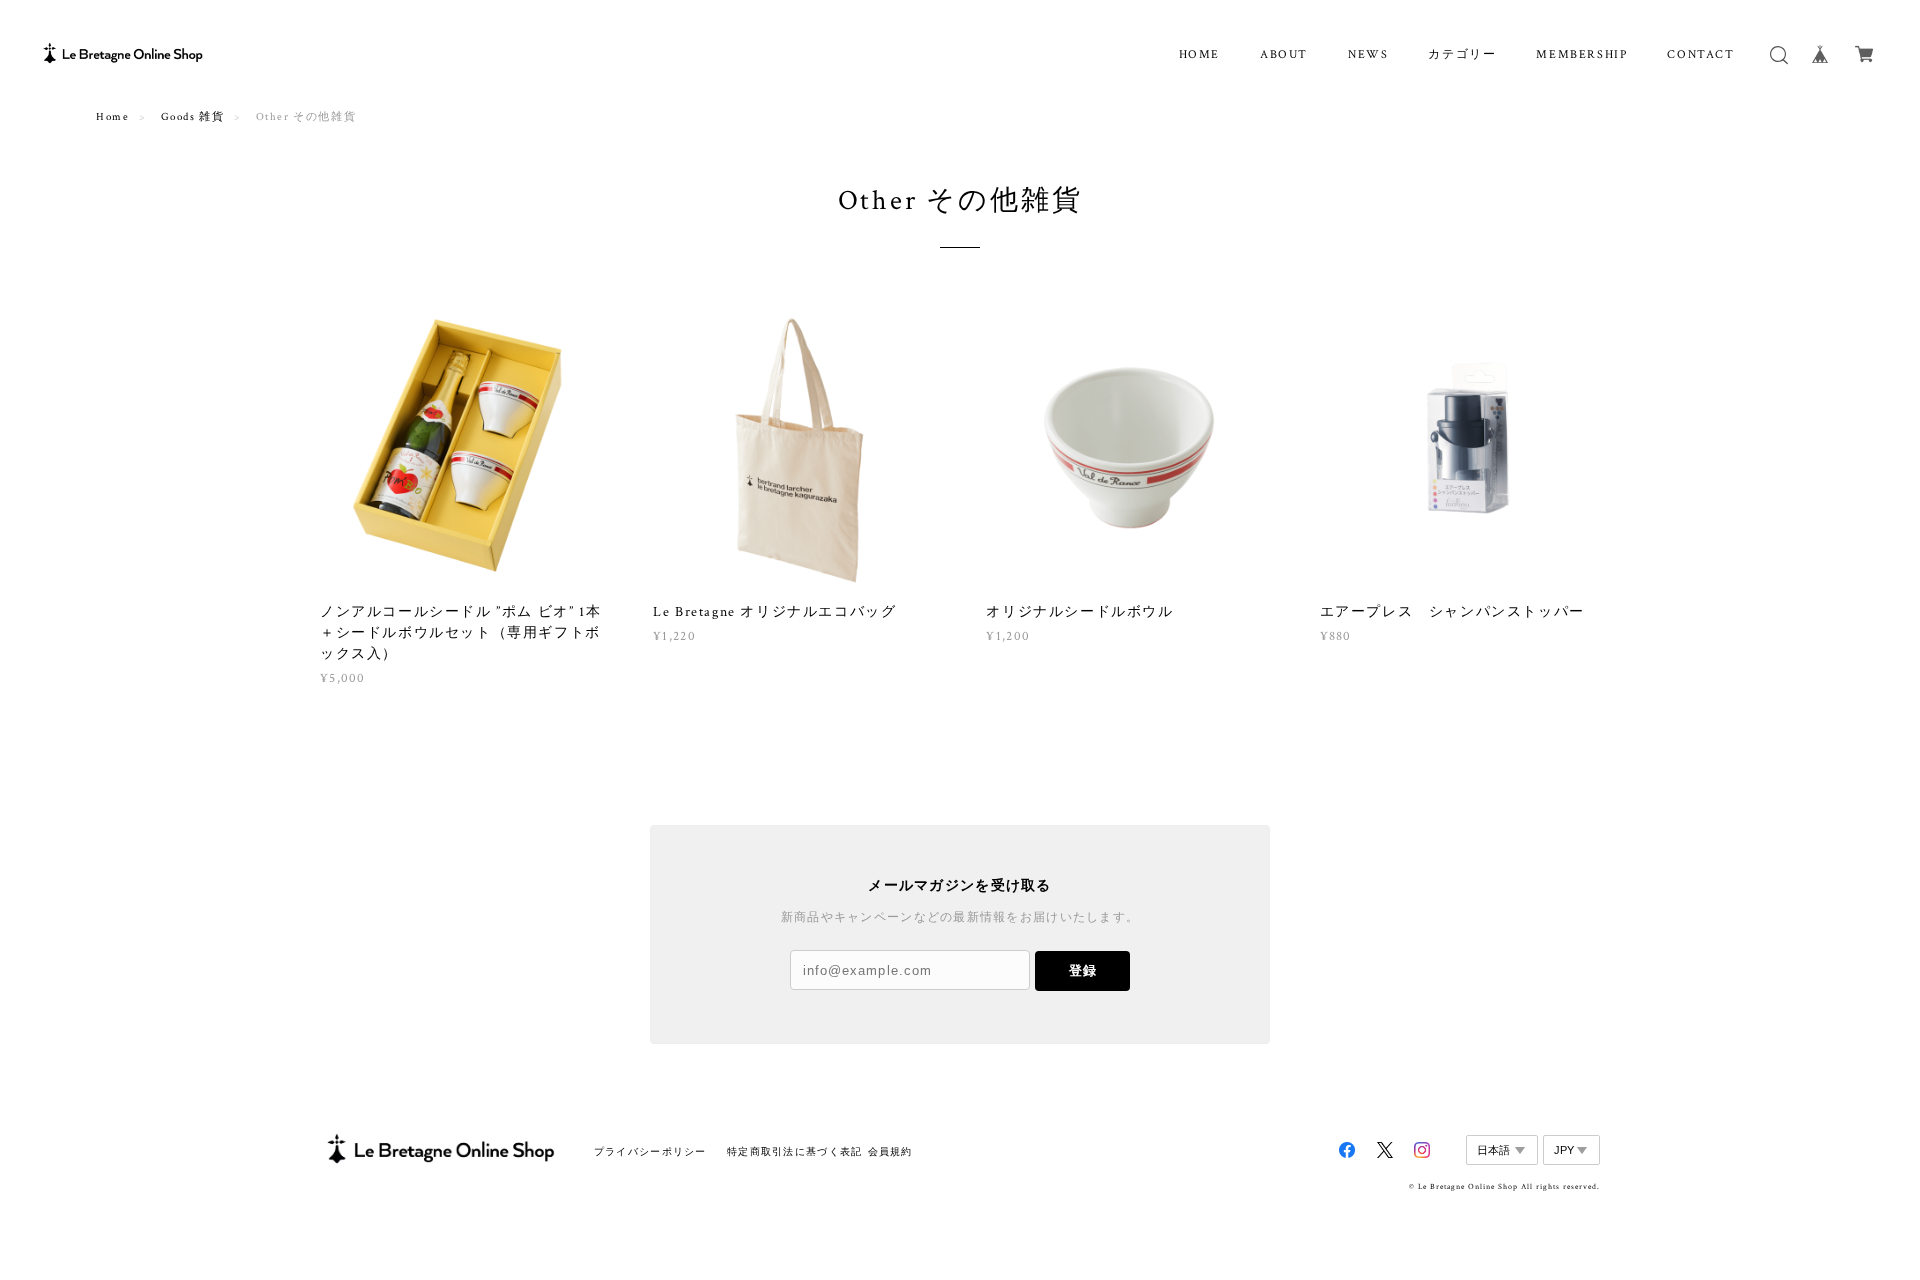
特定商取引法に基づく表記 (794, 1151)
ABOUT (1284, 54)
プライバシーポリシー (650, 1151)
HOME (1199, 54)
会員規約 (890, 1151)
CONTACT (1700, 54)
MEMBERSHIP (1581, 54)
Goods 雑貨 (193, 117)
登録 (1083, 970)
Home (112, 117)
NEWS (1368, 54)
